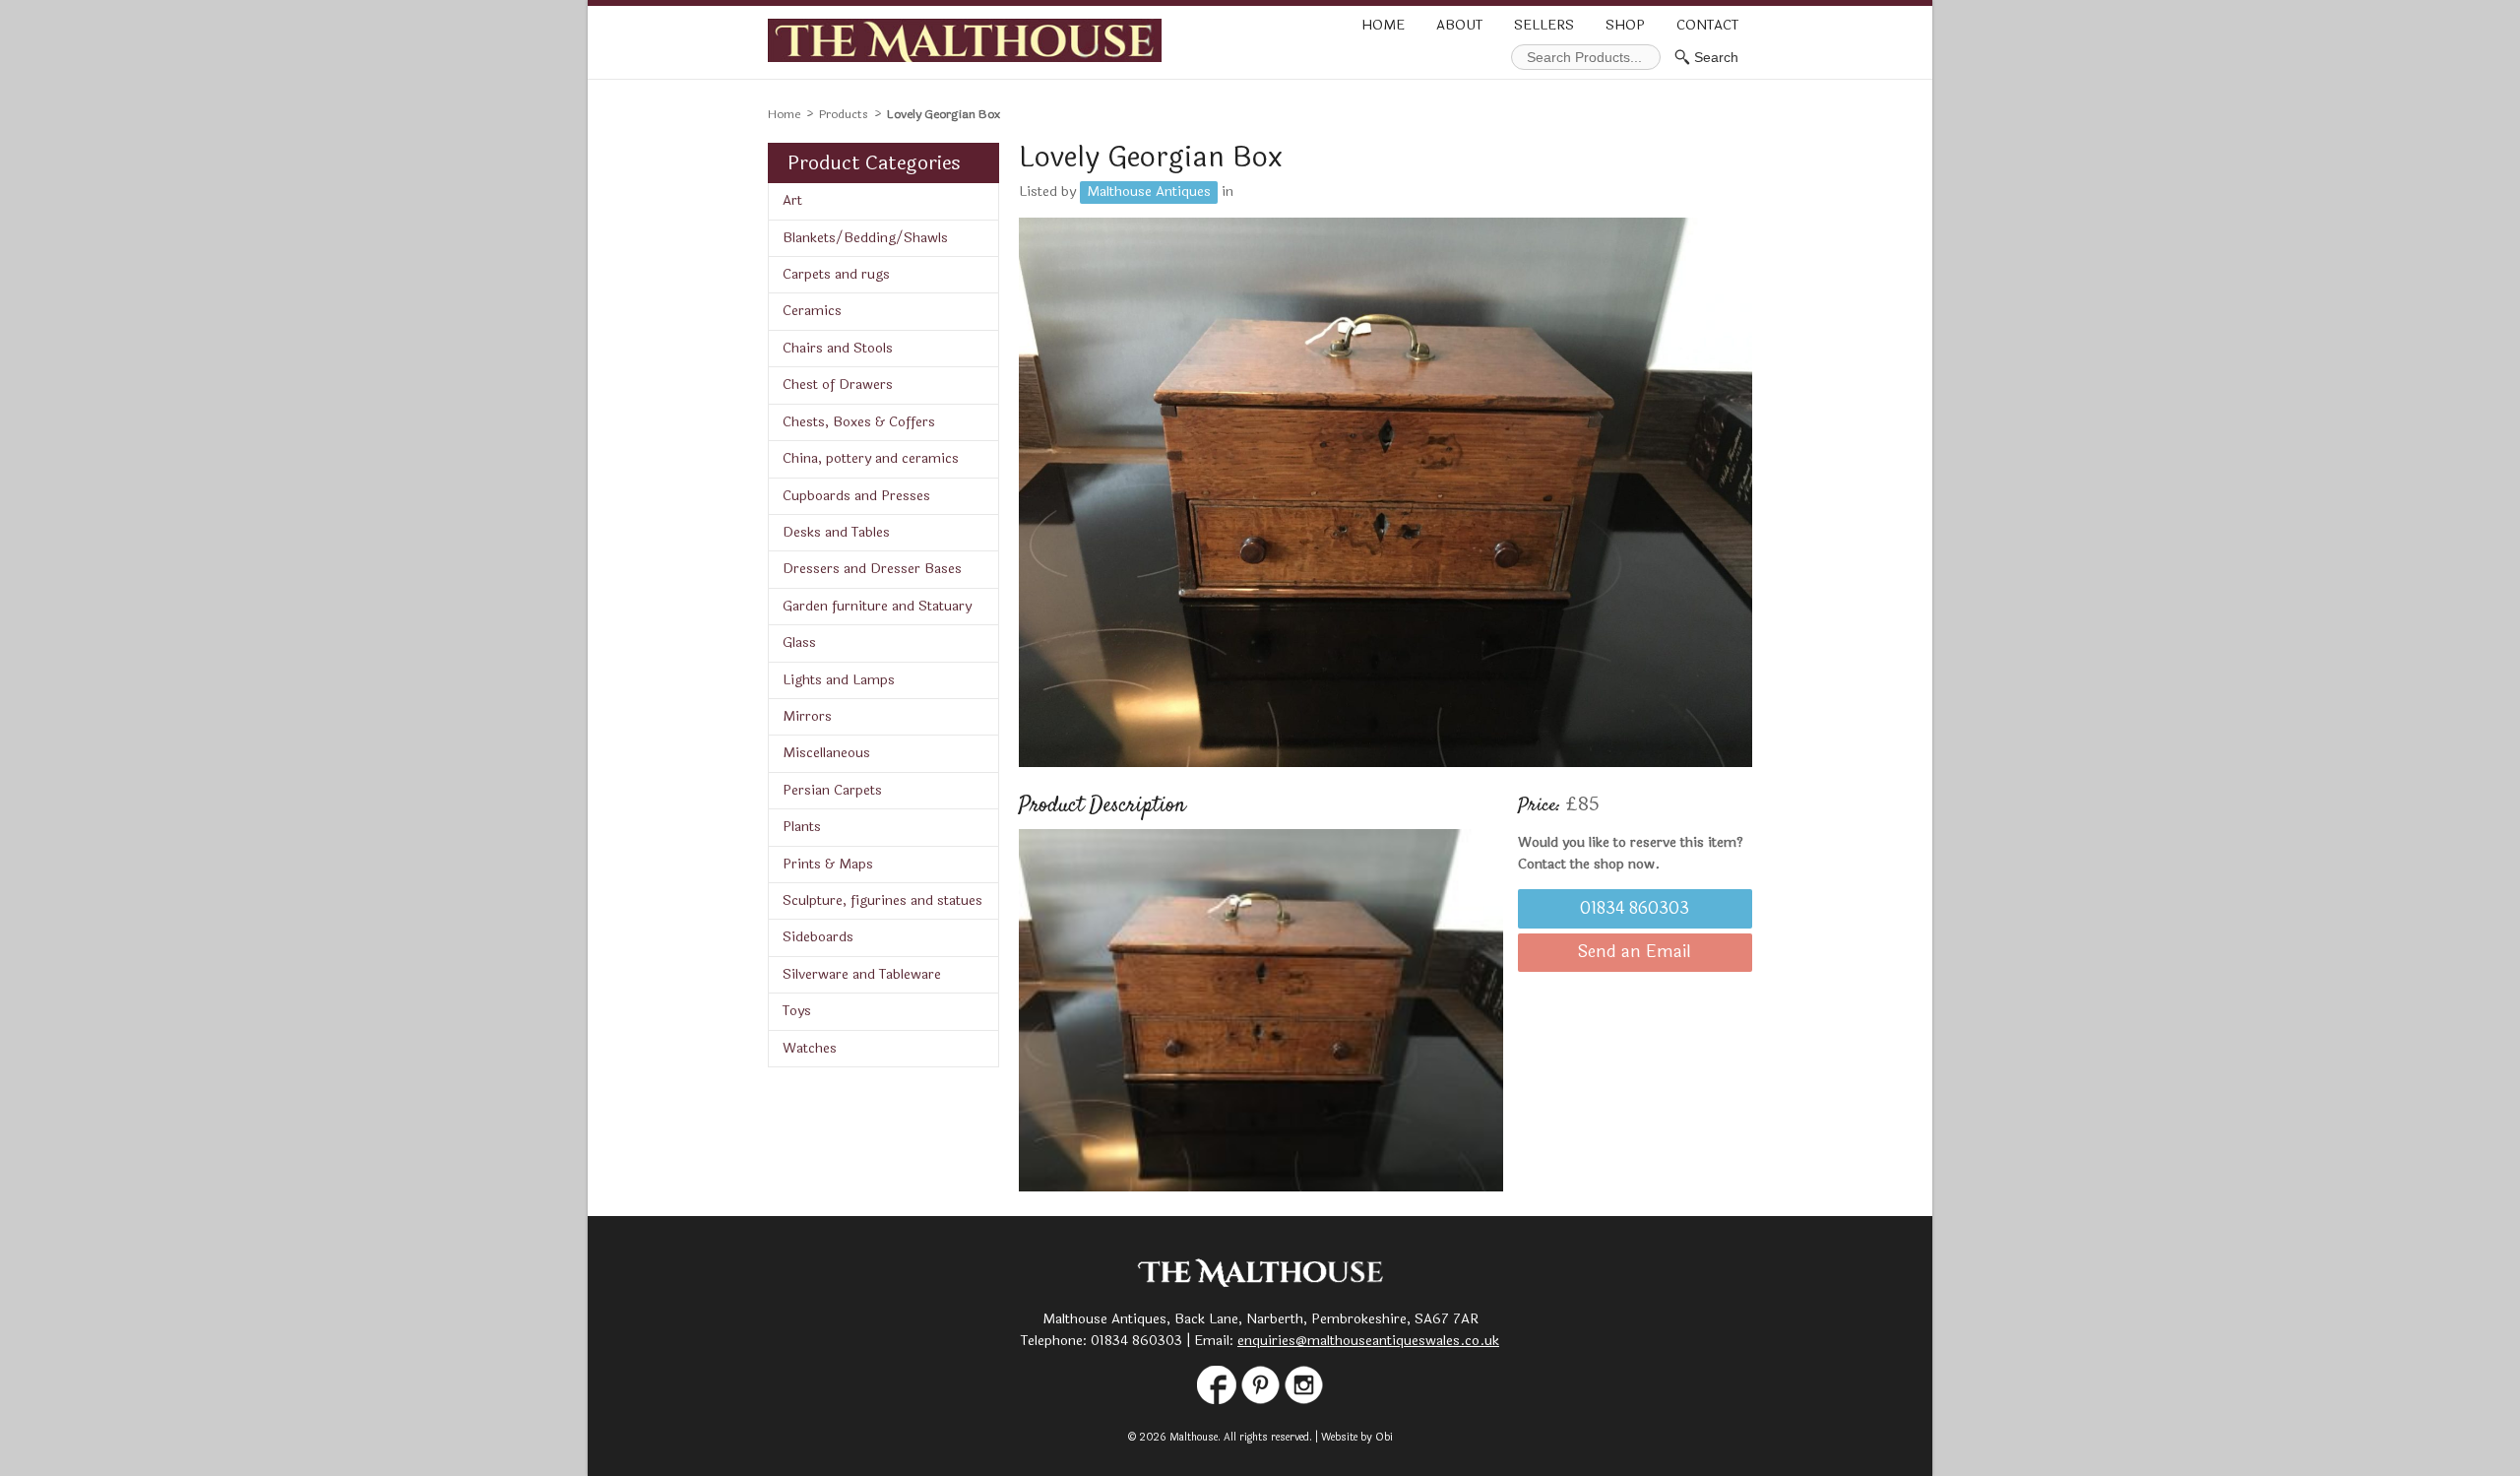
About (1459, 25)
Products (844, 114)
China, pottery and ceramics (871, 458)
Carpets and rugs (836, 274)
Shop (1625, 25)
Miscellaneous (826, 753)
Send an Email (1635, 952)
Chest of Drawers (838, 385)
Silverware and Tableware (862, 974)
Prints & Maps (828, 864)
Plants (802, 827)
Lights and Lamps (839, 680)
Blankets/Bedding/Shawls (865, 238)
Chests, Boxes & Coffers (859, 422)
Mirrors (807, 716)
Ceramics (812, 311)
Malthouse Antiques (1149, 192)
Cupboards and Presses (856, 496)
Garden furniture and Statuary (877, 606)
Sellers (1544, 25)
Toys (797, 1011)
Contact (1707, 25)
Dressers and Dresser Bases (872, 569)
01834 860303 (1635, 909)
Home (1383, 25)
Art (792, 200)
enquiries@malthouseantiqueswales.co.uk (1368, 1341)
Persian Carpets (832, 790)
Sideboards (818, 937)
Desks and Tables (836, 532)
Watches (810, 1048)
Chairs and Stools (838, 348)
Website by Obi (1357, 1437)
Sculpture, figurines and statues (882, 900)
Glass (799, 642)
